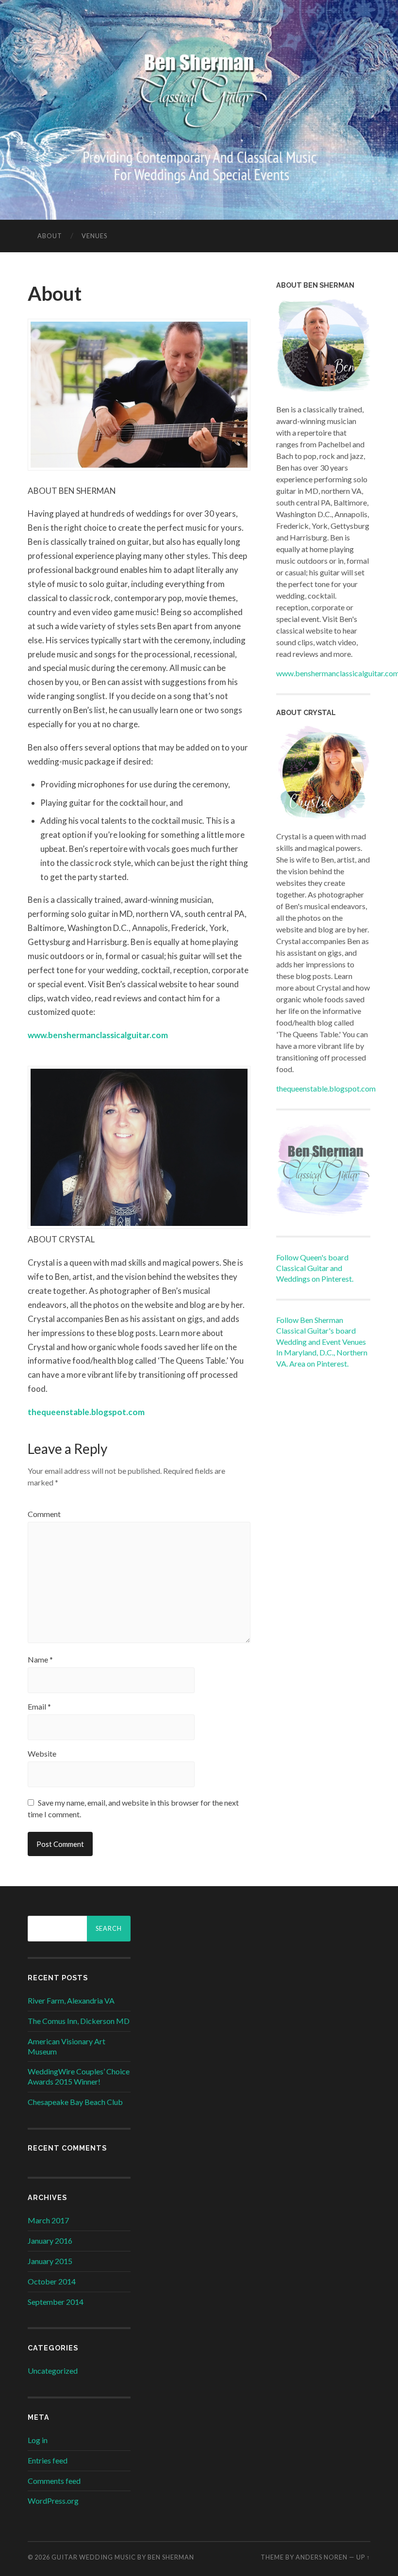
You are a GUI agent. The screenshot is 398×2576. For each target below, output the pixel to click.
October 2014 (52, 2281)
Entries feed (48, 2460)
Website (42, 1754)
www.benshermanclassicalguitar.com (98, 1035)
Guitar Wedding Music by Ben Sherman (123, 2557)
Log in (38, 2440)
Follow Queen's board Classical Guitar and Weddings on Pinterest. (315, 1268)
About (50, 236)
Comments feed (54, 2481)
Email (39, 1707)
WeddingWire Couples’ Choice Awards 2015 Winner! (79, 2076)
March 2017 (48, 2220)
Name (40, 1660)
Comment (44, 1514)
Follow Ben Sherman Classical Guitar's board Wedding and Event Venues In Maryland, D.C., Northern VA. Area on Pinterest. (322, 1342)
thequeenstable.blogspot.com (86, 1412)
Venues (95, 236)
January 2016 (50, 2241)
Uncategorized (53, 2371)
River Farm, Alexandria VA (71, 2000)
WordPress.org (53, 2501)
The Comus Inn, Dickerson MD (79, 2021)
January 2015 (50, 2261)
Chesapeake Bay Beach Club (75, 2102)
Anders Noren (322, 2557)
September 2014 (56, 2302)
